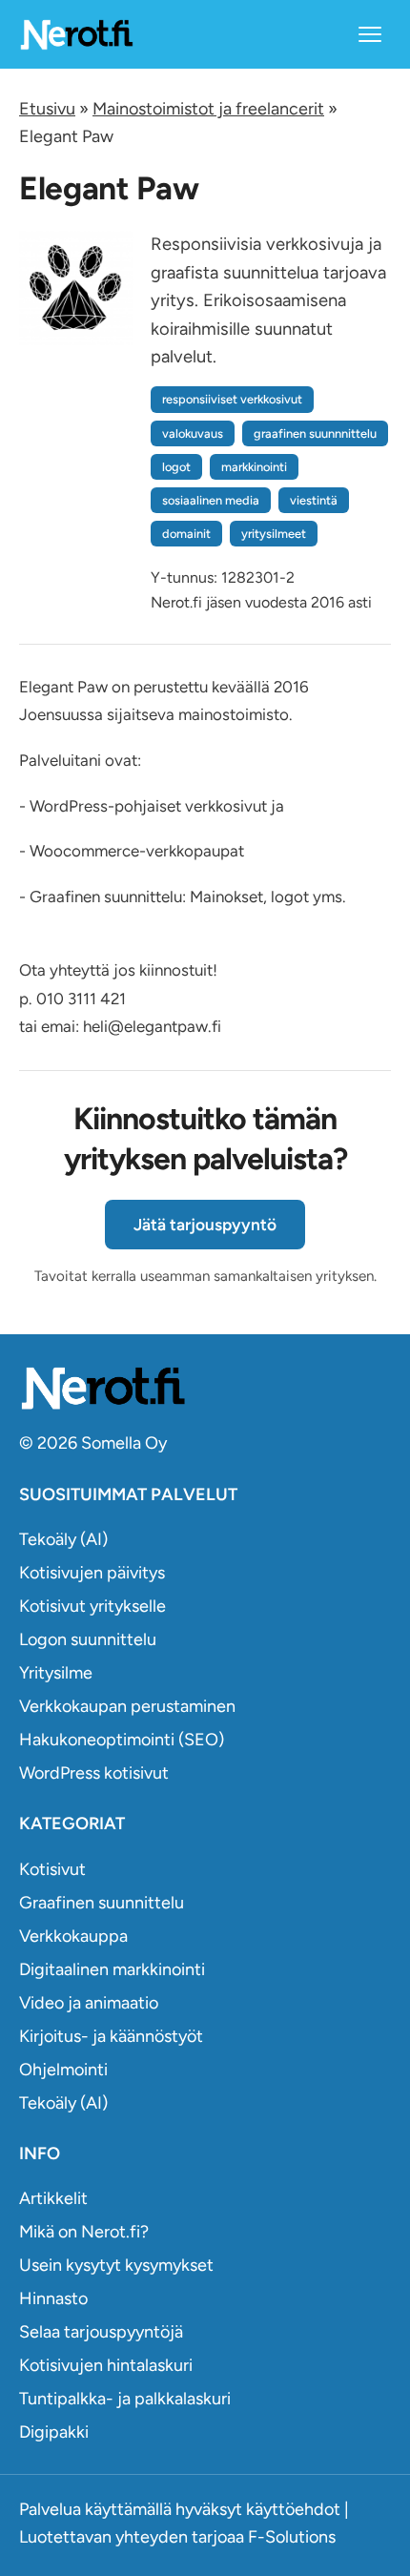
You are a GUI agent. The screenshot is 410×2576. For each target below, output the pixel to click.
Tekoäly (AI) (63, 1539)
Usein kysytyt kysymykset (116, 2265)
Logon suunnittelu (88, 1639)
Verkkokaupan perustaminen (127, 1706)
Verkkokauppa (73, 1936)
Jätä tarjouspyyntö (205, 1225)
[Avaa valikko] (370, 34)
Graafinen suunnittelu (102, 1903)
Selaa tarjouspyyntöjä (101, 2332)
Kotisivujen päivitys (92, 1573)
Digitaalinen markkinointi (112, 1969)
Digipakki (54, 2432)
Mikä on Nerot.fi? (84, 2232)
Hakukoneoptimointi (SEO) (122, 1740)
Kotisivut (52, 1869)
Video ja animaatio (89, 2003)
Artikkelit (53, 2198)
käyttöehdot (293, 2509)
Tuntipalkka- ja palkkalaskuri (125, 2399)
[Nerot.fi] (205, 1388)
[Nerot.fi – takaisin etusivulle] (76, 34)
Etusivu (47, 109)
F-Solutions (292, 2537)
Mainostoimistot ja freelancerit (208, 109)
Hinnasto (53, 2298)
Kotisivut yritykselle (92, 1606)
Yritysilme (56, 1673)
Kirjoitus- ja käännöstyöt (111, 2036)
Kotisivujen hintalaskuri (106, 2365)
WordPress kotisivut (94, 1773)
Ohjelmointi (63, 2070)
